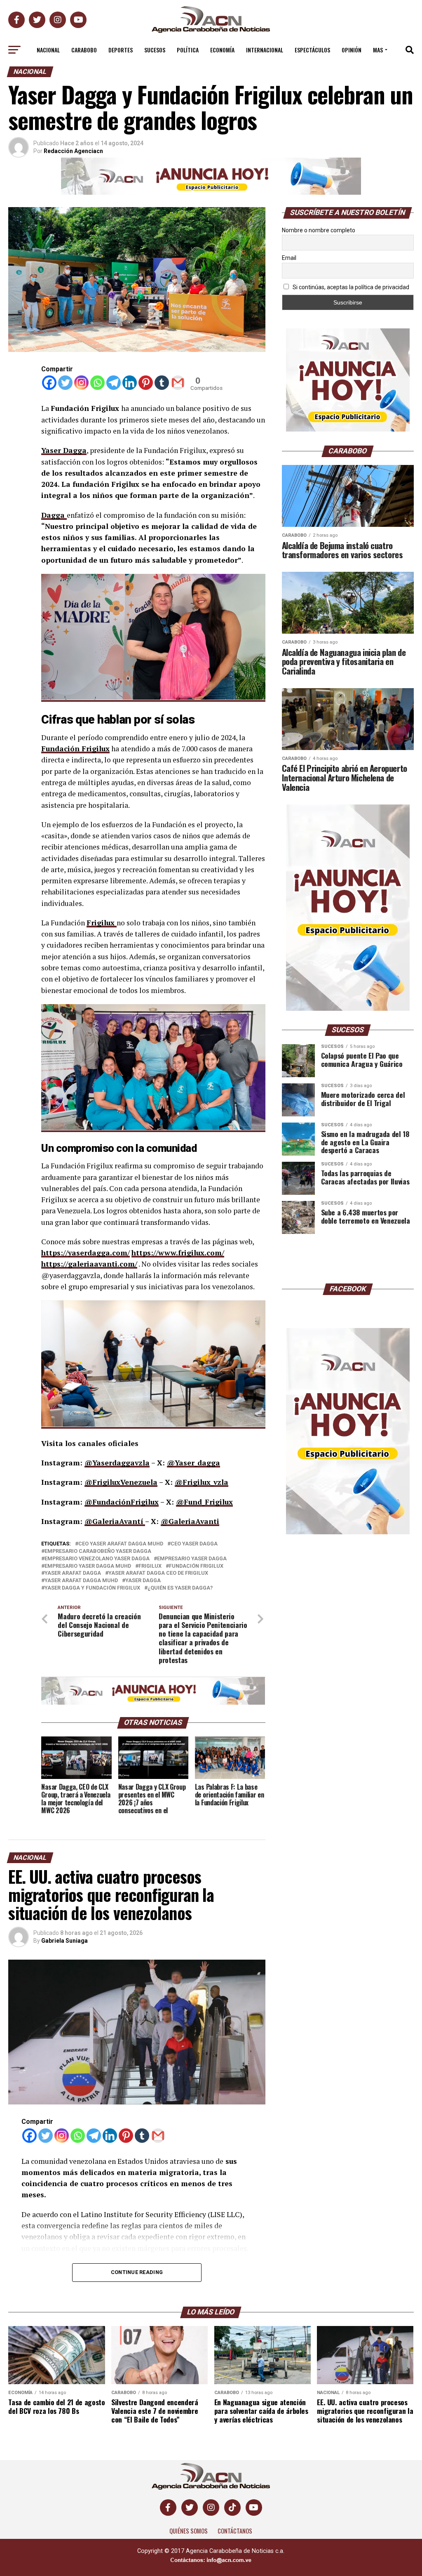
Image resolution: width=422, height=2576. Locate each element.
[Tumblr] (162, 383)
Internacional (265, 50)
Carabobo (84, 50)
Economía (222, 50)
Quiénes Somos (189, 2531)
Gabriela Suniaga (64, 1941)
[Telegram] (114, 383)
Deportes (121, 50)
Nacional (48, 50)
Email (289, 258)
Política (188, 50)
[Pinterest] (146, 383)
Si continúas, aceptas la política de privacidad (350, 287)
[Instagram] (81, 383)
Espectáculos (312, 50)
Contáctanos (235, 2531)
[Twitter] (65, 383)
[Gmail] (178, 383)
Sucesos (155, 50)
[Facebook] (49, 383)
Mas (378, 50)
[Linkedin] (130, 383)
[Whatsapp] (97, 383)
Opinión (352, 50)
